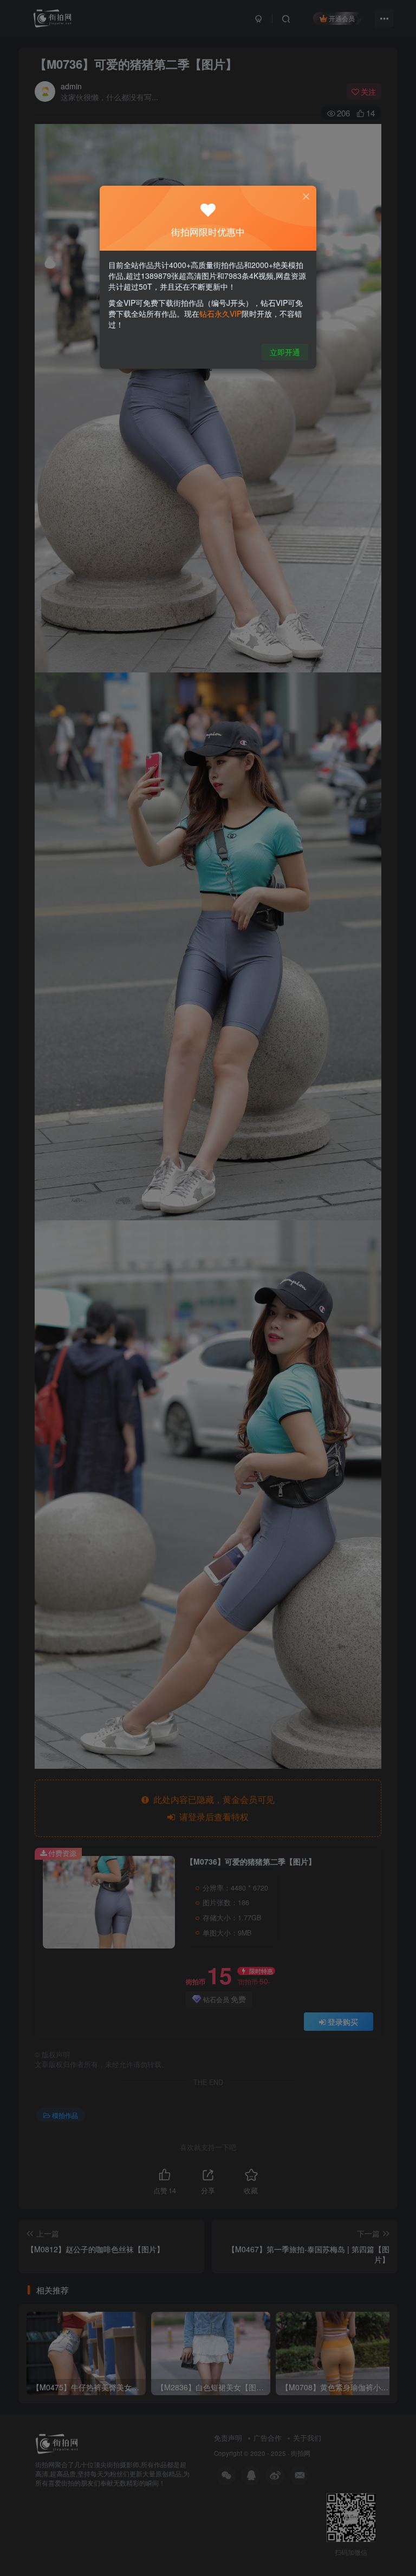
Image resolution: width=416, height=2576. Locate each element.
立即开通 (285, 352)
